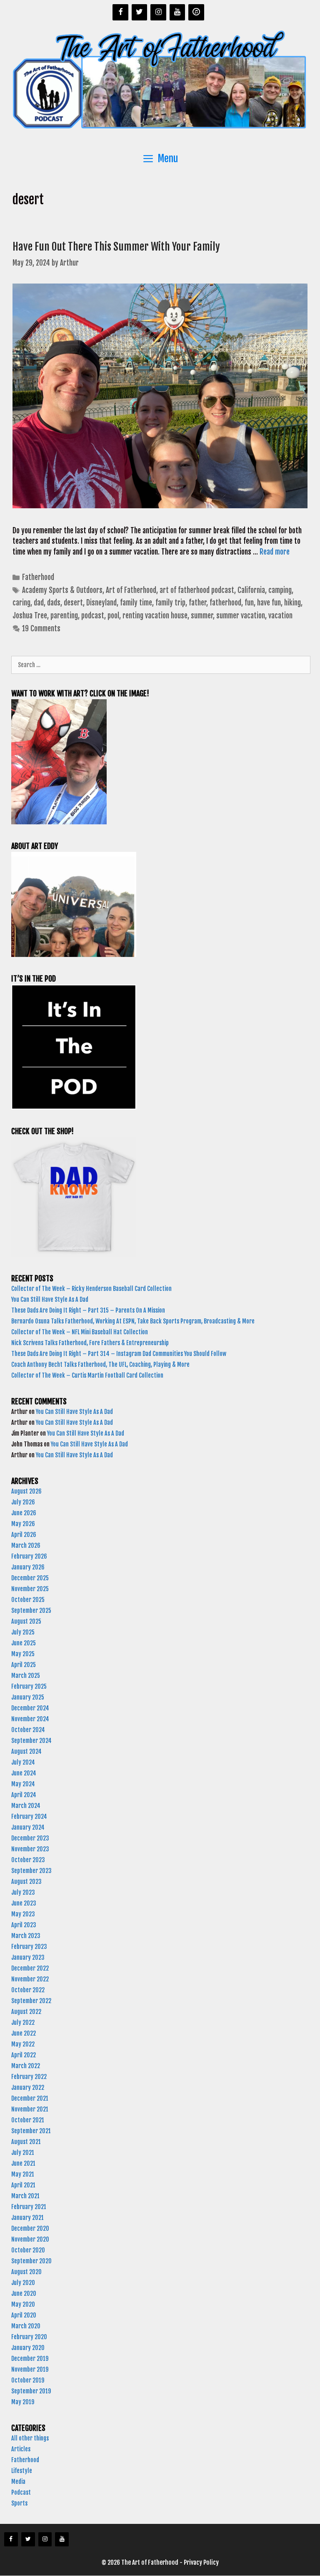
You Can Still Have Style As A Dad (50, 1299)
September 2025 (31, 1611)
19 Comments (41, 629)
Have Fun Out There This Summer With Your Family (117, 247)
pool (113, 616)
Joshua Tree (30, 616)
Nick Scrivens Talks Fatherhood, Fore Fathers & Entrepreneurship (91, 1343)
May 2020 (23, 2304)
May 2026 (23, 1524)
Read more (275, 552)
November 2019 (30, 2369)
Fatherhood (38, 577)
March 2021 (25, 2196)
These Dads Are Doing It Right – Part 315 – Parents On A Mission (89, 1310)
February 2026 (29, 1556)
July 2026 (23, 1502)
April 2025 (24, 1665)
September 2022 (31, 2001)
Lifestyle (22, 2471)
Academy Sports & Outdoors (62, 590)
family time (136, 603)
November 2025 (30, 1589)
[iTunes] (196, 12)
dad (39, 603)
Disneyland (101, 603)
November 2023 (30, 1849)
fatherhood (225, 603)
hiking (292, 603)
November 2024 (30, 1719)
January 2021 (27, 2218)
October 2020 (28, 2250)
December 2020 (30, 2228)
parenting (64, 616)
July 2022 (23, 2022)
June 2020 (24, 2294)
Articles (21, 2449)
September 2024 (31, 1741)
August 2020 (26, 2272)
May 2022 (23, 2044)
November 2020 (30, 2239)
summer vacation (241, 616)
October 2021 (28, 2120)
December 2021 (30, 2098)
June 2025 (24, 1643)
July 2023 (23, 1892)
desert (73, 603)
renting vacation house (155, 616)
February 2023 (29, 1947)
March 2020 (26, 2326)
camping (280, 590)
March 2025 (26, 1676)
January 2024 (28, 1827)
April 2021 (23, 2185)
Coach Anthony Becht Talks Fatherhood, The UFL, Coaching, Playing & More (102, 1365)
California (251, 590)
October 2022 (28, 1990)
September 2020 (31, 2261)
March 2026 (26, 1545)
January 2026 (28, 1567)
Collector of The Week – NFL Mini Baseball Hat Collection (80, 1332)
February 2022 (29, 2077)
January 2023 (28, 1957)
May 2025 (23, 1654)
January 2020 (28, 2348)
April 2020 (24, 2315)
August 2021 (26, 2142)
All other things (30, 2438)
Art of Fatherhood (131, 590)
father (197, 603)
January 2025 (28, 1697)
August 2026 (26, 1491)
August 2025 (26, 1621)
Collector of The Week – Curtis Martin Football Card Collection (87, 1375)
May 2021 (23, 2174)
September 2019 (31, 2391)
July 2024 (23, 1762)
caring (21, 603)
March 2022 (26, 2066)
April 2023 (24, 1925)
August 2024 (26, 1751)
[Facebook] (120, 12)
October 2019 (28, 2380)
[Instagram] (158, 12)
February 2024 (29, 1817)
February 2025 (29, 1686)
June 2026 (24, 1513)
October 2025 (28, 1600)
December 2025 (30, 1578)
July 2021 (23, 2153)
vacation (280, 616)
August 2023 (26, 1882)
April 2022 (24, 2055)
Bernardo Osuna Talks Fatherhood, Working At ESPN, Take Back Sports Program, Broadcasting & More (134, 1321)
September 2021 (31, 2131)
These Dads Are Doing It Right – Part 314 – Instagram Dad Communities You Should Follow (119, 1354)
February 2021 (29, 2207)
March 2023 (26, 1936)
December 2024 (30, 1708)
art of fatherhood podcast (197, 590)
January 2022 (28, 2088)
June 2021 (23, 2163)
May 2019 (23, 2402)
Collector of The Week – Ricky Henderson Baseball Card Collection (92, 1289)
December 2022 (30, 1968)
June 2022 (24, 2033)
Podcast (21, 2492)
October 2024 (28, 1730)
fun (249, 603)
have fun (269, 603)
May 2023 (23, 1914)
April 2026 (24, 1535)
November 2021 (30, 2109)
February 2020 (29, 2337)
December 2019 (30, 2359)
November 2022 (30, 1979)
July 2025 (23, 1632)
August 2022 (26, 2012)
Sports (19, 2503)
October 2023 (28, 1860)
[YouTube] (177, 12)
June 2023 (24, 1903)
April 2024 (24, 1795)
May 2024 (23, 1784)
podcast (93, 616)
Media (18, 2482)
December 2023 (30, 1838)
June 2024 (24, 1773)
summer (202, 616)
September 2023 (31, 1871)
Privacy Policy (201, 2562)
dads (54, 603)
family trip (170, 603)
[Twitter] (140, 12)
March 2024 (26, 1806)
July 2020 (23, 2283)
